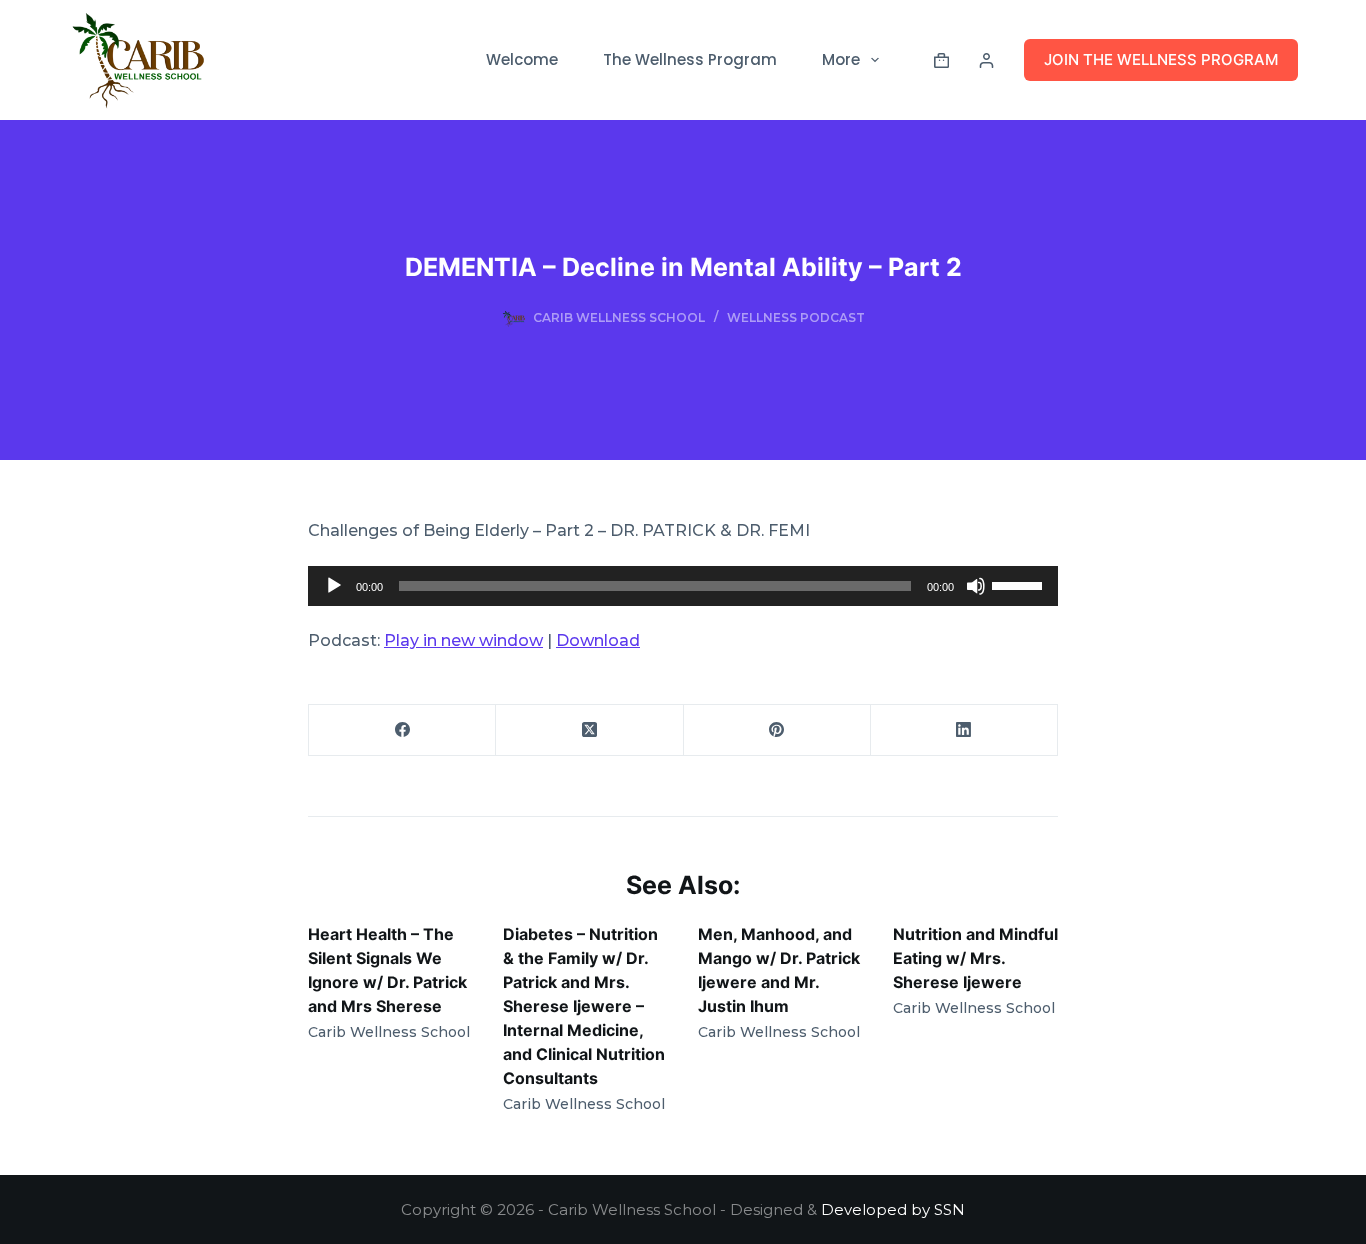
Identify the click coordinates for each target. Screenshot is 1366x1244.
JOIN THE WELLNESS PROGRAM (1161, 59)
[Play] (334, 586)
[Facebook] (402, 730)
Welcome (522, 59)
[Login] (986, 60)
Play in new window (463, 640)
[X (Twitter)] (589, 730)
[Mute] (976, 586)
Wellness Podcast (796, 317)
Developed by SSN (893, 1209)
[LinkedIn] (964, 730)
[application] (683, 586)
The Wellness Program (690, 59)
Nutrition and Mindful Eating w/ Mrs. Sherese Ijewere (975, 958)
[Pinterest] (777, 730)
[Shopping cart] (941, 60)
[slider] (1020, 584)
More (841, 59)
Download (598, 640)
